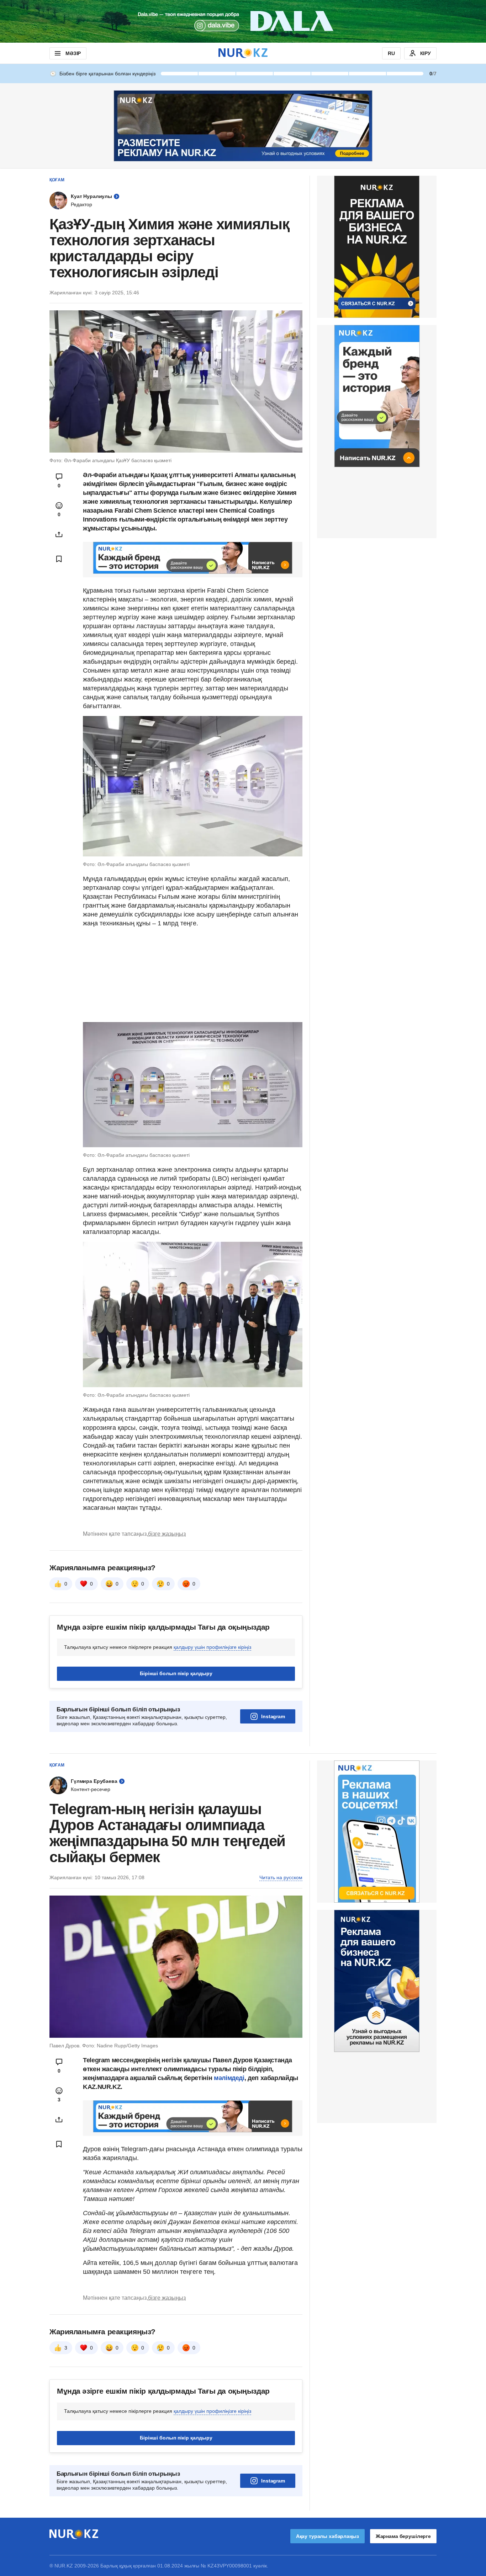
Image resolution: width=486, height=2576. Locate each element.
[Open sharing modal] (59, 534)
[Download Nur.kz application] (243, 21)
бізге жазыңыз (167, 1534)
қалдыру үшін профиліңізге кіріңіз (212, 1647)
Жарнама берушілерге (403, 2536)
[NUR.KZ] (243, 53)
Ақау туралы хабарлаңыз (327, 2536)
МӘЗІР (73, 53)
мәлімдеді (229, 2078)
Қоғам (57, 180)
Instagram (273, 1716)
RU (391, 53)
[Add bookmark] (59, 559)
